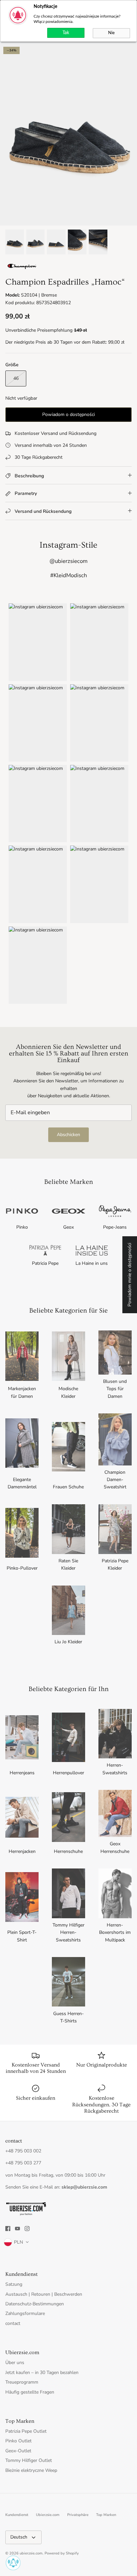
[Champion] (22, 269)
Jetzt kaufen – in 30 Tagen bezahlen (42, 2373)
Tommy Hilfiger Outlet (29, 2460)
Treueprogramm (22, 2382)
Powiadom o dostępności (68, 414)
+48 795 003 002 (23, 2151)
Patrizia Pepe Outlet (26, 2431)
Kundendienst (17, 2515)
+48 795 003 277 (23, 2163)
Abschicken (68, 1135)
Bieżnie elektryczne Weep (31, 2470)
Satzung (14, 2284)
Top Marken (106, 2515)
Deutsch (19, 2537)
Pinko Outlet (18, 2441)
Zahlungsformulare (25, 2313)
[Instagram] (27, 2229)
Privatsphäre (78, 2515)
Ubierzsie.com (48, 2515)
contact (13, 2323)
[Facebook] (8, 2229)
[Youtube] (17, 2229)
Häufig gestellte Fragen (30, 2392)
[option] (68, 135)
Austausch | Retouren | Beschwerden (44, 2294)
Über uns (15, 2363)
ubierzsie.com (31, 2553)
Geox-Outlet (18, 2451)
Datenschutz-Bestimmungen (35, 2304)
